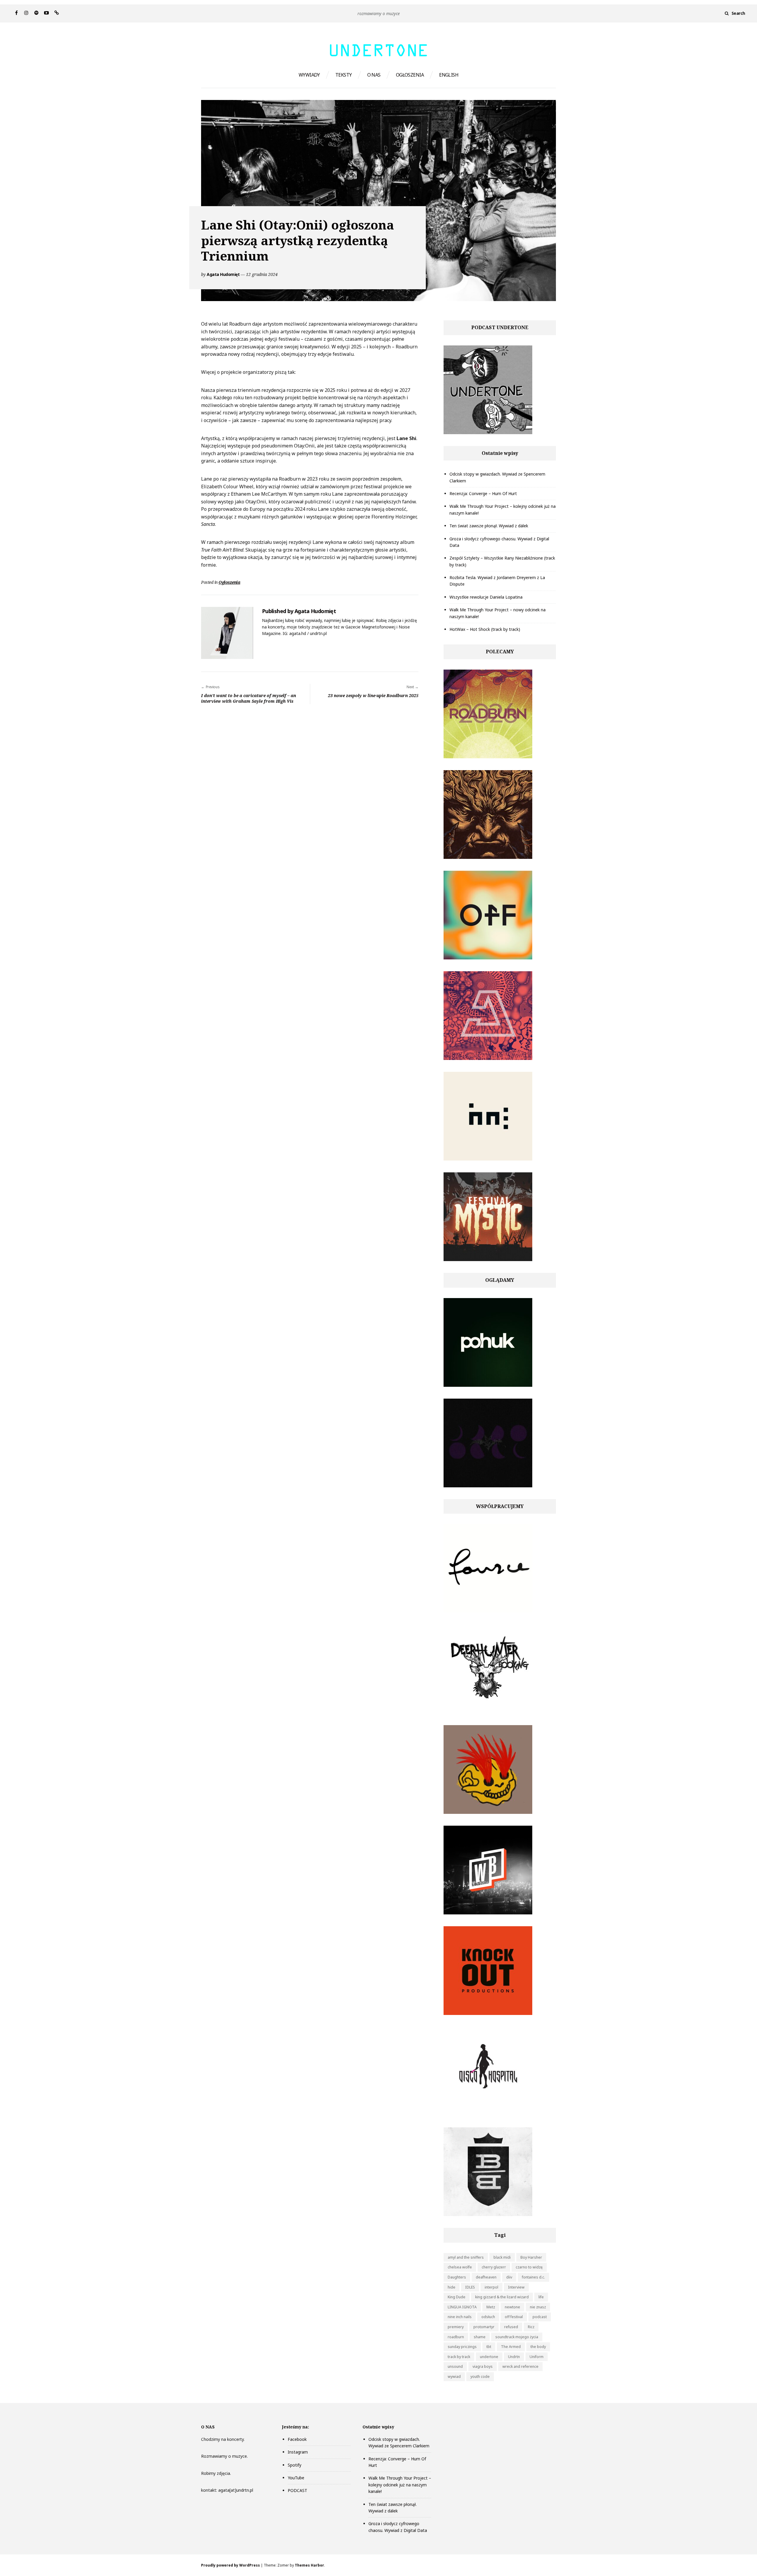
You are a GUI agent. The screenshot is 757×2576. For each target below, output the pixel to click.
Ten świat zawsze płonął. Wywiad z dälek (489, 526)
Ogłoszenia (229, 582)
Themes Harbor (309, 2565)
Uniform (537, 2357)
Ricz (531, 2327)
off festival (514, 2317)
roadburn (456, 2337)
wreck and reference (520, 2366)
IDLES (470, 2287)
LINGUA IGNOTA (462, 2307)
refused (511, 2327)
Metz (491, 2307)
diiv (509, 2277)
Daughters (457, 2277)
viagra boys (483, 2366)
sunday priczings (462, 2347)
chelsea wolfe (460, 2267)
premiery (456, 2327)
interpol (491, 2287)
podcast (540, 2317)
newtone (512, 2307)
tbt (489, 2347)
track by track (459, 2357)
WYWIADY (309, 75)
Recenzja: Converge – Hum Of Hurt (483, 493)
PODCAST (297, 2490)
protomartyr (484, 2327)
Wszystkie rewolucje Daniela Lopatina (486, 597)
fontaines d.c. (533, 2277)
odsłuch (488, 2317)
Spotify (295, 2465)
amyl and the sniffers (466, 2257)
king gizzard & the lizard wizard (502, 2297)
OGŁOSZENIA (410, 75)
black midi (502, 2257)
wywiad (454, 2377)
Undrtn (514, 2357)
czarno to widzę (529, 2267)
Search (738, 13)
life (541, 2297)
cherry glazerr (494, 2267)
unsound (455, 2366)
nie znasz (538, 2307)
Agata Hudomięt (223, 274)
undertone (489, 2357)
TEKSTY (344, 75)
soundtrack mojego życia (517, 2337)
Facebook (297, 2439)
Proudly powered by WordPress (231, 2565)
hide (452, 2287)
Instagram (298, 2452)
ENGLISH (449, 75)
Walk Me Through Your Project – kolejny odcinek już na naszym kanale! (400, 2485)
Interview (516, 2287)
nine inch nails (460, 2317)
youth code (480, 2377)
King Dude (457, 2297)
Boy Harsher (531, 2257)
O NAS (374, 75)
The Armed (511, 2347)
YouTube (296, 2478)
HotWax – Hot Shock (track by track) (485, 629)
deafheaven (486, 2277)
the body (538, 2347)
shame (480, 2337)
